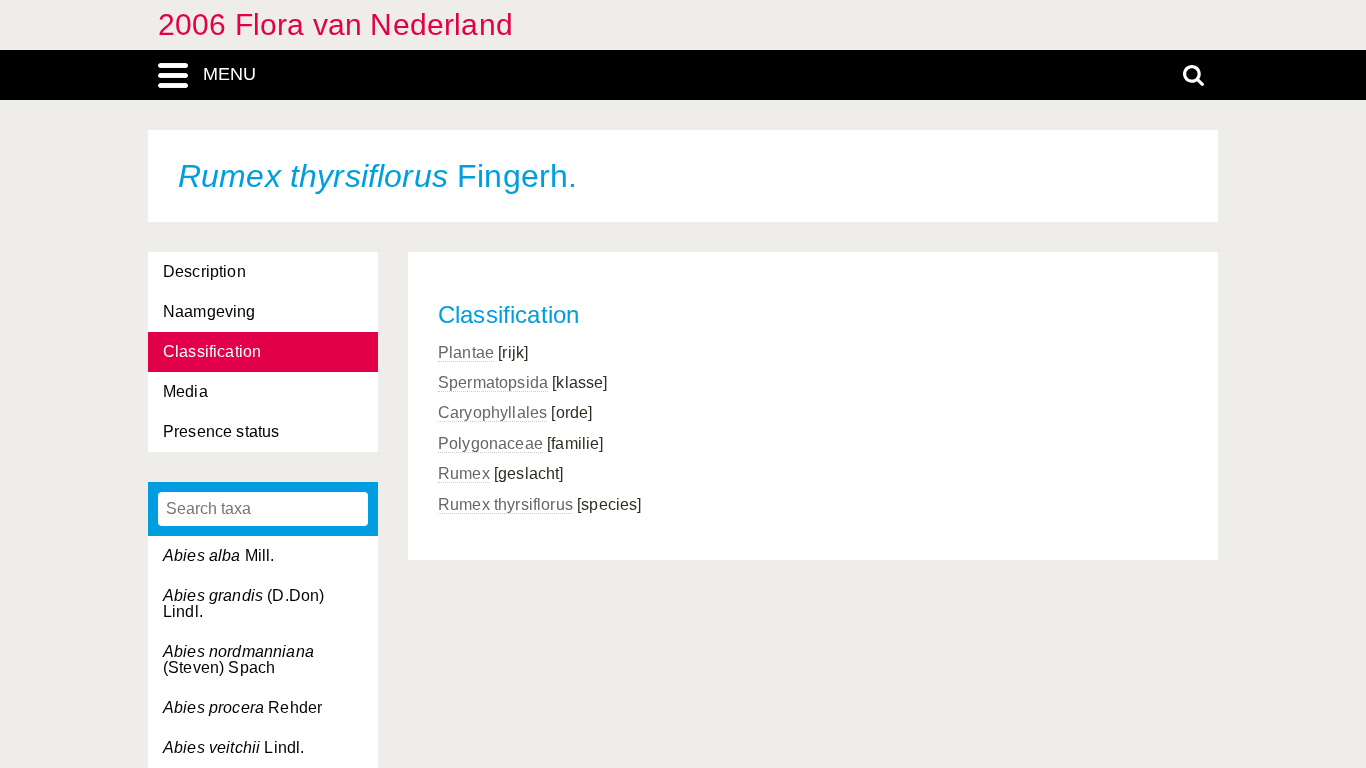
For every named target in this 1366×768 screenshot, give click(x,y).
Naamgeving (209, 311)
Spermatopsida (493, 382)
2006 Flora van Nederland (335, 24)
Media (185, 391)
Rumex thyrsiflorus (505, 504)
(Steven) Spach (238, 659)
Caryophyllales (492, 412)
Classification (212, 351)
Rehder (242, 707)
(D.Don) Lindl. (243, 603)
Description (204, 271)
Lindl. (233, 747)
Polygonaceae (490, 443)
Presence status (221, 431)
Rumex (464, 473)
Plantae (466, 352)
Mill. (219, 555)
